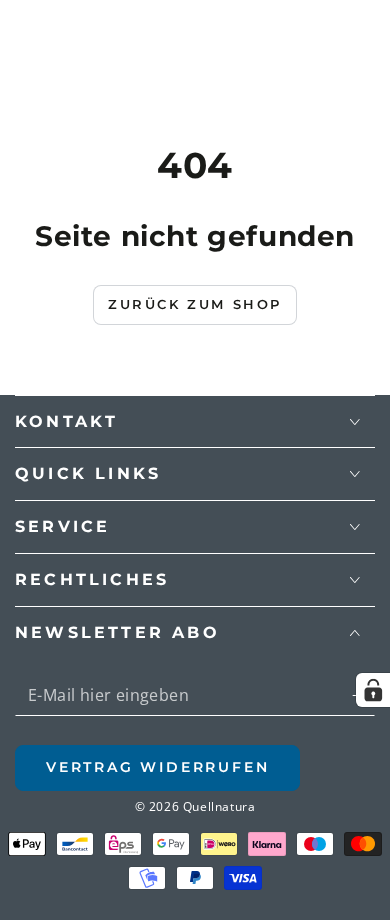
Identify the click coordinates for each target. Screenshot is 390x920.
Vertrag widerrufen (157, 767)
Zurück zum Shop (195, 304)
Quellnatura (219, 806)
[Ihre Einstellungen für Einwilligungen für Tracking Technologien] (373, 690)
